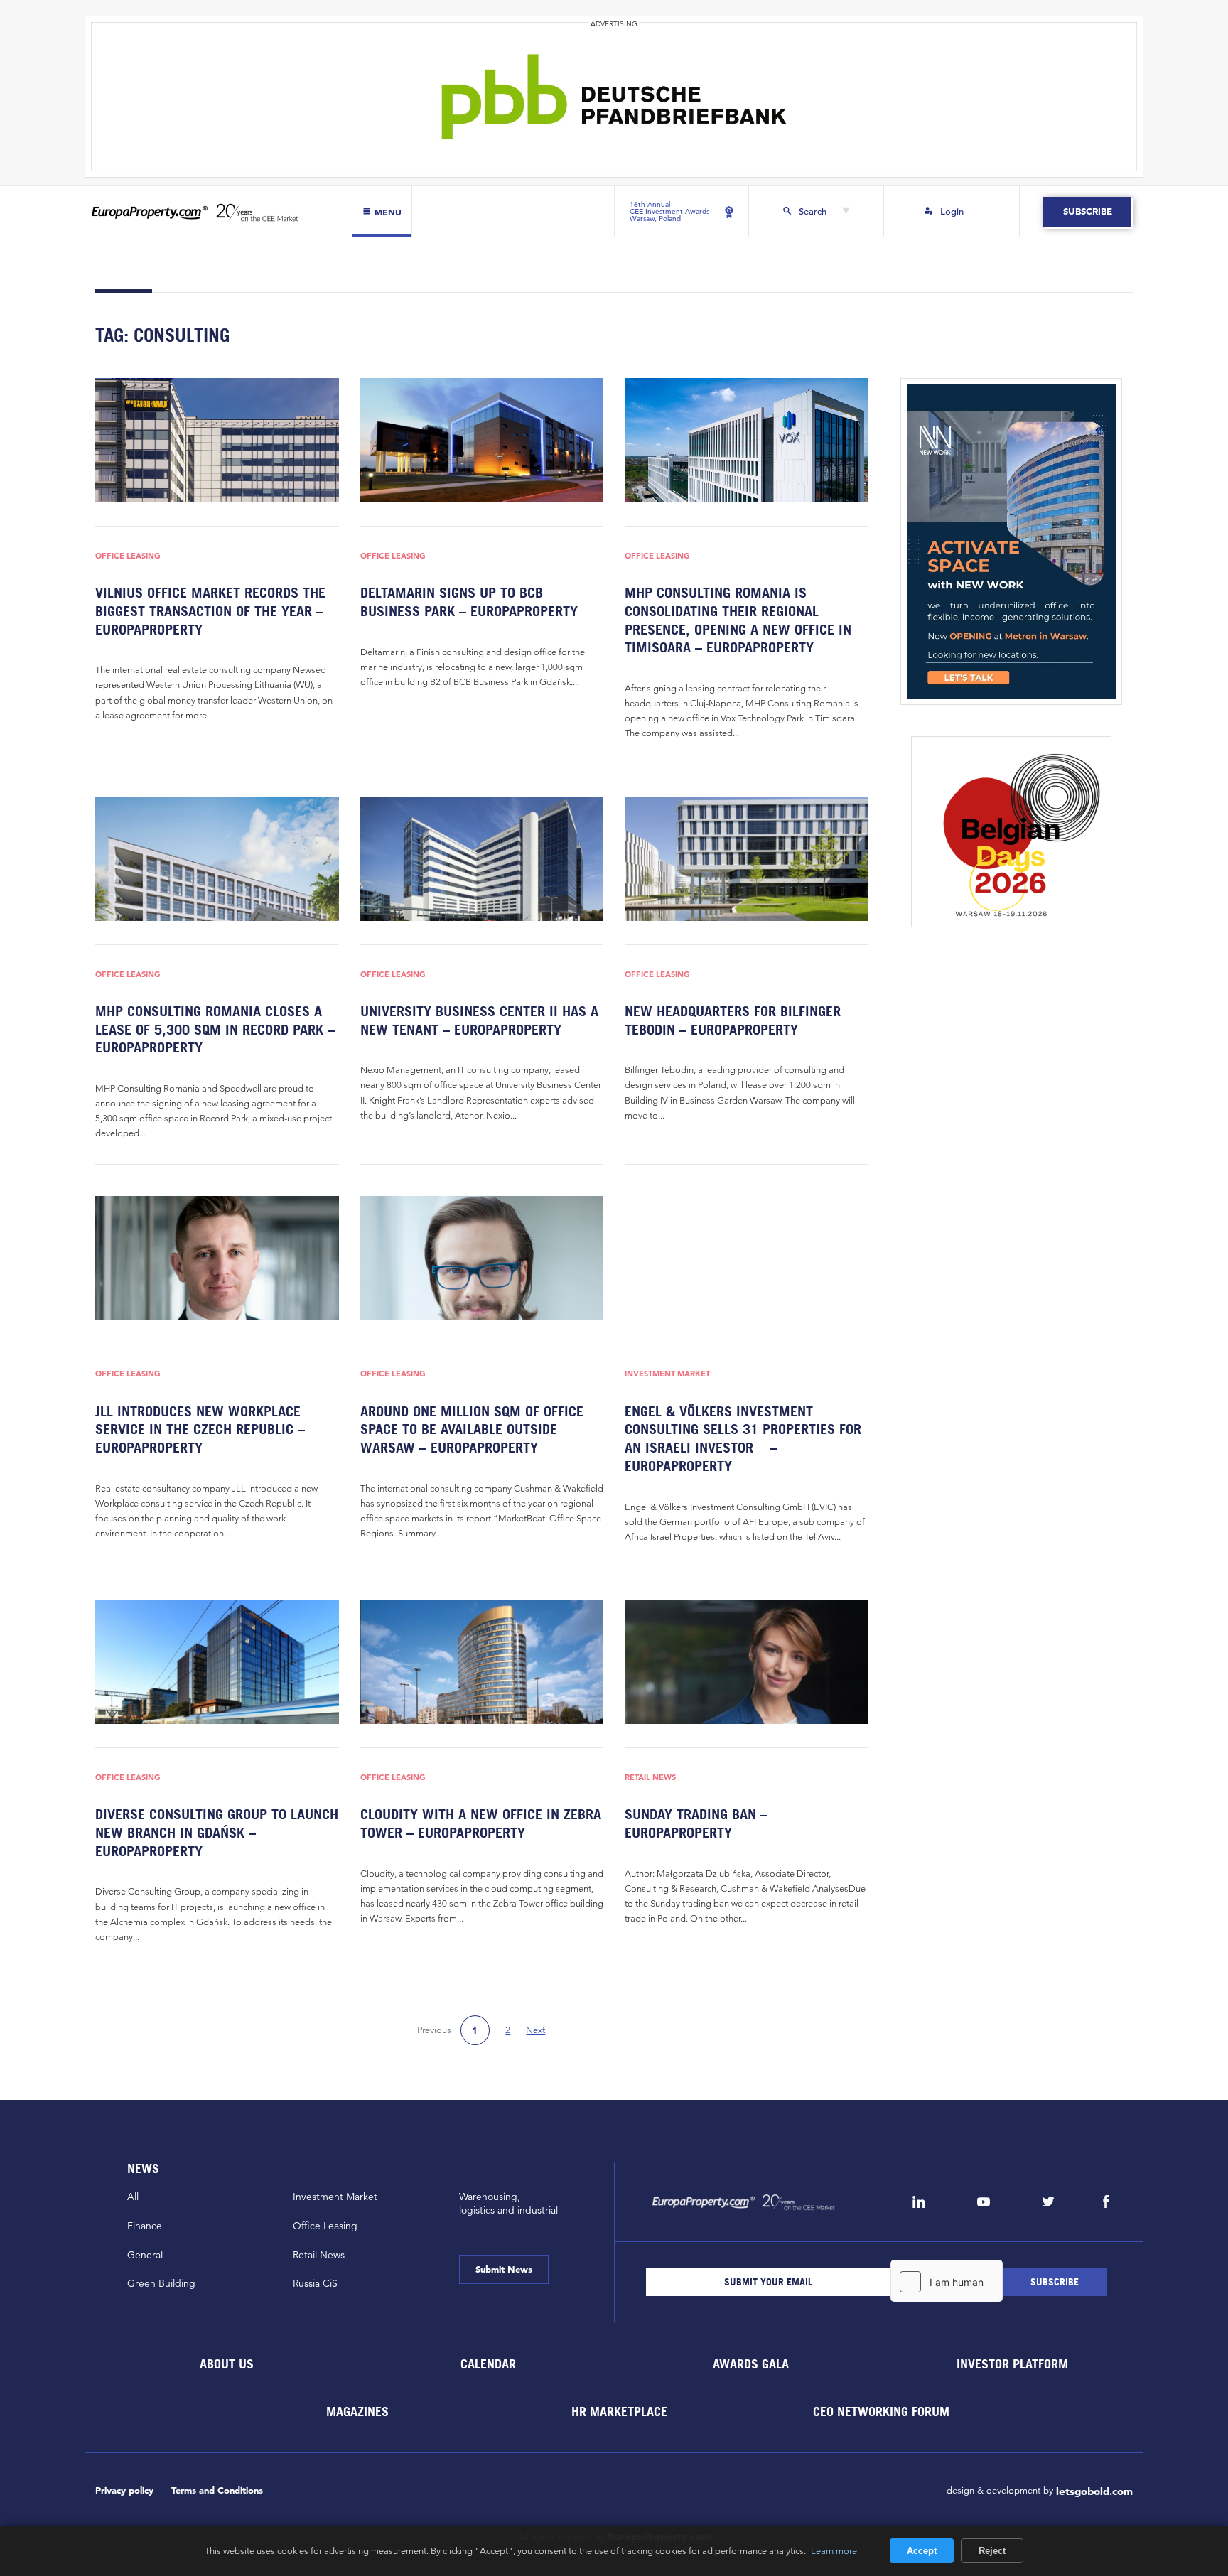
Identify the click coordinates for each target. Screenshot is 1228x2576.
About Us (226, 2363)
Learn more (834, 2550)
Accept (922, 2551)
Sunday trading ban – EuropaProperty (696, 1823)
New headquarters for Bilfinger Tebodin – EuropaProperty (733, 1020)
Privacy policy (124, 2490)
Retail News (650, 1778)
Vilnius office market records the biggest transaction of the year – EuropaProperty (210, 611)
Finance (145, 2226)
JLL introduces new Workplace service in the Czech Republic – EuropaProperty (200, 1429)
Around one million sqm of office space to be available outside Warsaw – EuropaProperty (472, 1429)
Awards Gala (750, 2363)
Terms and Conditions (217, 2490)
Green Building (161, 2283)
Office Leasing (128, 556)
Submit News (504, 2269)
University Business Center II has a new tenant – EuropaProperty (479, 1020)
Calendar (488, 2363)
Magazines (357, 2411)
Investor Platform (1012, 2363)
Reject (992, 2551)
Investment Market (667, 1374)
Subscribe (1087, 211)
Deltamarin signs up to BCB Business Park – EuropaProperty (469, 602)
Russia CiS (315, 2283)
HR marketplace (619, 2411)
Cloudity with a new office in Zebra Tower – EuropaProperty (481, 1823)
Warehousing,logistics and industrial (508, 2203)
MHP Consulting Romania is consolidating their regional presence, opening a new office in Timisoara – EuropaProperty (738, 620)
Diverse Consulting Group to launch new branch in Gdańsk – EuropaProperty (217, 1832)
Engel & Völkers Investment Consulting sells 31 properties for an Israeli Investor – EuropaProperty (743, 1439)
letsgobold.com (1094, 2491)
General (145, 2255)
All (133, 2197)
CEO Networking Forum (881, 2411)
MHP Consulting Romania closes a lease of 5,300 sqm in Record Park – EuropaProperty (215, 1029)
